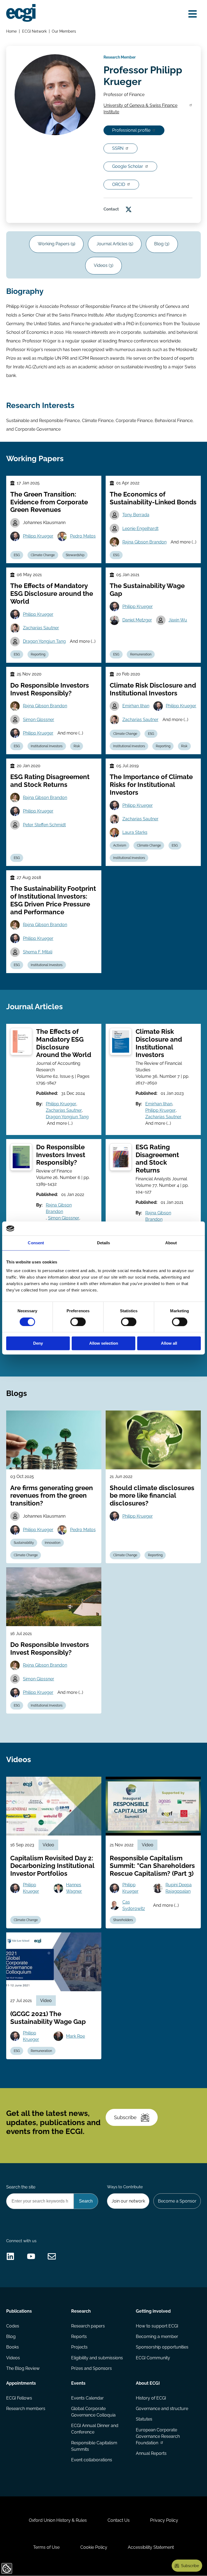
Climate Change (43, 555)
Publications (19, 2311)
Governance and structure (162, 2409)
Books (13, 2347)
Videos (13, 2358)
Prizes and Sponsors (92, 2368)
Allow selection (104, 1343)
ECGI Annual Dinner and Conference (95, 2429)
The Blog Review (23, 2368)
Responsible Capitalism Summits (94, 2446)
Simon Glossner (39, 720)
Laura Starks (135, 832)
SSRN (118, 148)
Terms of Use (46, 2547)
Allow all (169, 1343)
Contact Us (119, 2520)
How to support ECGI (157, 2326)
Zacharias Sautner (41, 628)
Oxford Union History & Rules (58, 2520)
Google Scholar (128, 166)
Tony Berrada (136, 515)
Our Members (64, 31)
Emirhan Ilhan (136, 706)
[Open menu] (193, 14)
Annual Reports (151, 2453)
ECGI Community (153, 2358)
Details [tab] (104, 1243)
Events (78, 2383)
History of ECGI (151, 2398)
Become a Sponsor (177, 2201)
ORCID (119, 184)
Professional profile (131, 130)
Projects (79, 2347)
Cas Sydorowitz (134, 1905)
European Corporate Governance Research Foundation (158, 2436)
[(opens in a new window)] (129, 209)
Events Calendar (87, 2398)
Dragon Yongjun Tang (44, 641)
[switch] (78, 1322)
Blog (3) (162, 244)
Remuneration (141, 654)
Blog (11, 2337)
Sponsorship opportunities (162, 2347)
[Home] (21, 13)
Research (81, 2311)
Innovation (53, 1543)
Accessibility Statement (151, 2547)
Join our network (128, 2201)
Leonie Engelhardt (140, 529)
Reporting (38, 654)
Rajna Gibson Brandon (144, 542)
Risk (77, 746)
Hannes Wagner (74, 1888)
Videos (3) (103, 265)
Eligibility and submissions (97, 2358)
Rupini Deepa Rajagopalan (179, 1888)
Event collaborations (92, 2460)
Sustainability (24, 1543)
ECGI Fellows (19, 2398)
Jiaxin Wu (178, 620)
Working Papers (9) (56, 244)
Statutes (144, 2419)
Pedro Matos (83, 536)
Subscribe (125, 2117)
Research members (26, 2409)
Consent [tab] (36, 1243)
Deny (38, 1343)
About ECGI (148, 2383)
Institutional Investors (47, 746)
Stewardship (75, 555)
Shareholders (123, 1920)
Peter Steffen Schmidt (44, 825)
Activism (120, 845)
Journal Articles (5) (115, 244)
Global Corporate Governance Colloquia (93, 2412)
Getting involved (153, 2311)
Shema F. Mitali (38, 952)
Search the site (21, 2187)
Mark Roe (75, 2036)
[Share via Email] (52, 2256)
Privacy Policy (164, 2520)
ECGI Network (34, 31)
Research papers (88, 2326)
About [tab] (171, 1243)
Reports (79, 2337)
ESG (17, 555)
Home (11, 31)
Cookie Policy (94, 2547)
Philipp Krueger (38, 536)
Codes (13, 2326)
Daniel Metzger (137, 620)
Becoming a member (157, 2337)
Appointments (21, 2383)
